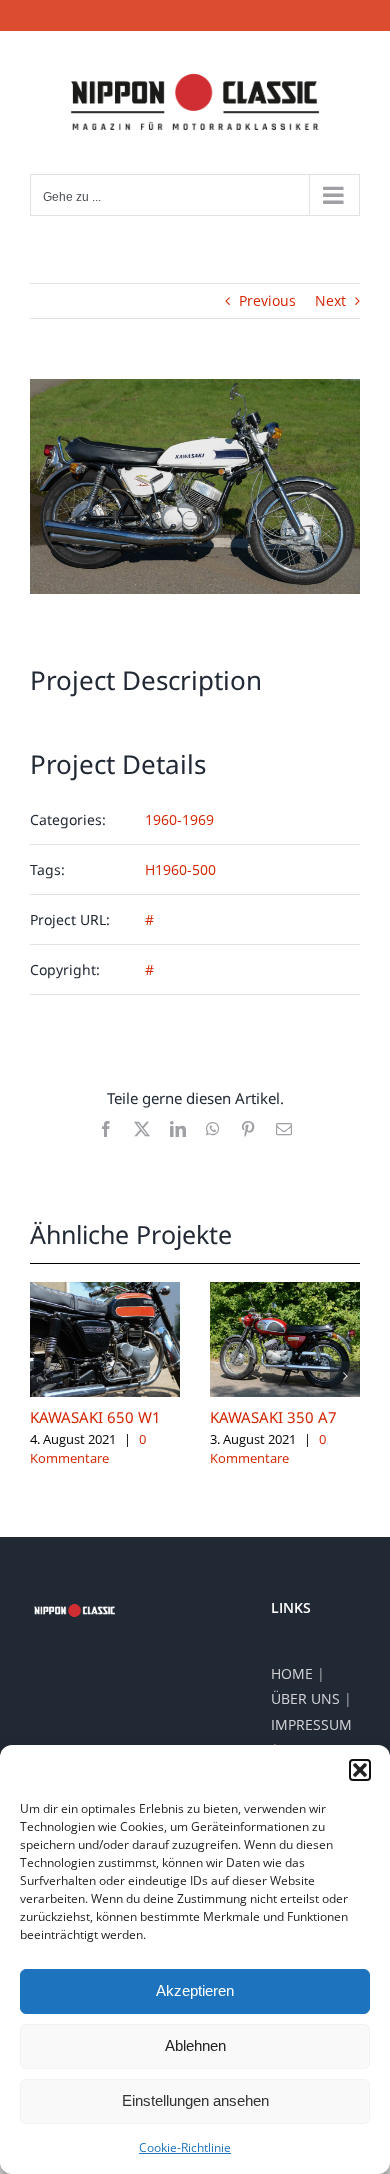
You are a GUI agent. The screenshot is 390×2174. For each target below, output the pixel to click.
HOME (292, 1673)
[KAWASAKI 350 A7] (285, 1291)
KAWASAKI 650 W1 (95, 1417)
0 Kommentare (88, 1449)
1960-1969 (179, 819)
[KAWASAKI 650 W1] (105, 1291)
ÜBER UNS (305, 1698)
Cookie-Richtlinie (185, 2147)
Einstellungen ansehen (195, 2100)
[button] (360, 1770)
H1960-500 (180, 869)
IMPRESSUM (311, 1724)
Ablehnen (195, 2045)
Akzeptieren (195, 1990)
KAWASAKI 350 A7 (273, 1417)
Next (330, 300)
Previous (267, 300)
